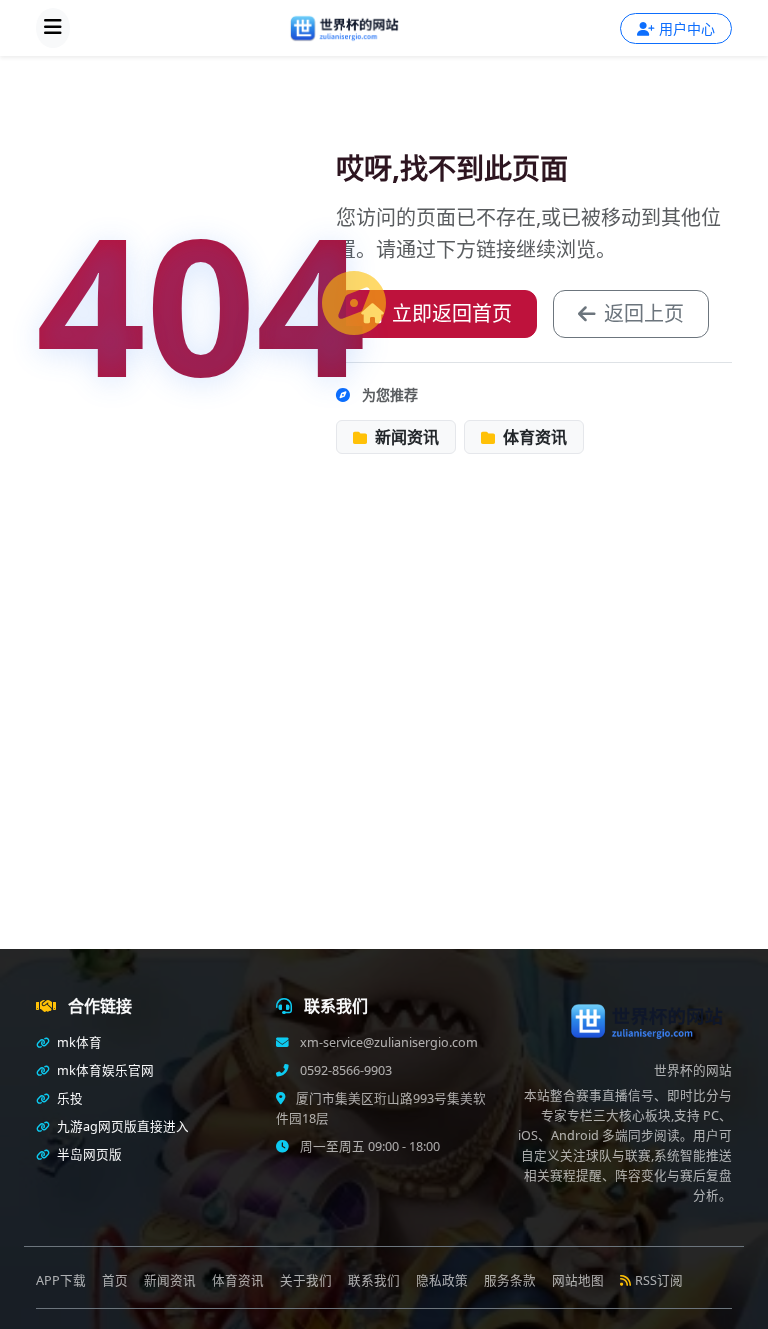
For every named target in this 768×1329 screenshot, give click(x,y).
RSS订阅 (659, 1280)
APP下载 (61, 1280)
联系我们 (374, 1280)
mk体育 (78, 1042)
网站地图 (578, 1280)
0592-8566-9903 (344, 1070)
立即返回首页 (452, 313)
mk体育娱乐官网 (104, 1070)
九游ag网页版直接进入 (121, 1126)
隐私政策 (442, 1280)
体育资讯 (533, 437)
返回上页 (644, 313)
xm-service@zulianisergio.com (387, 1042)
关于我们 (306, 1280)
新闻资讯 (405, 437)
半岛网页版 (88, 1154)
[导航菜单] (53, 28)
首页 (115, 1280)
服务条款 (510, 1280)
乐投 (68, 1098)
